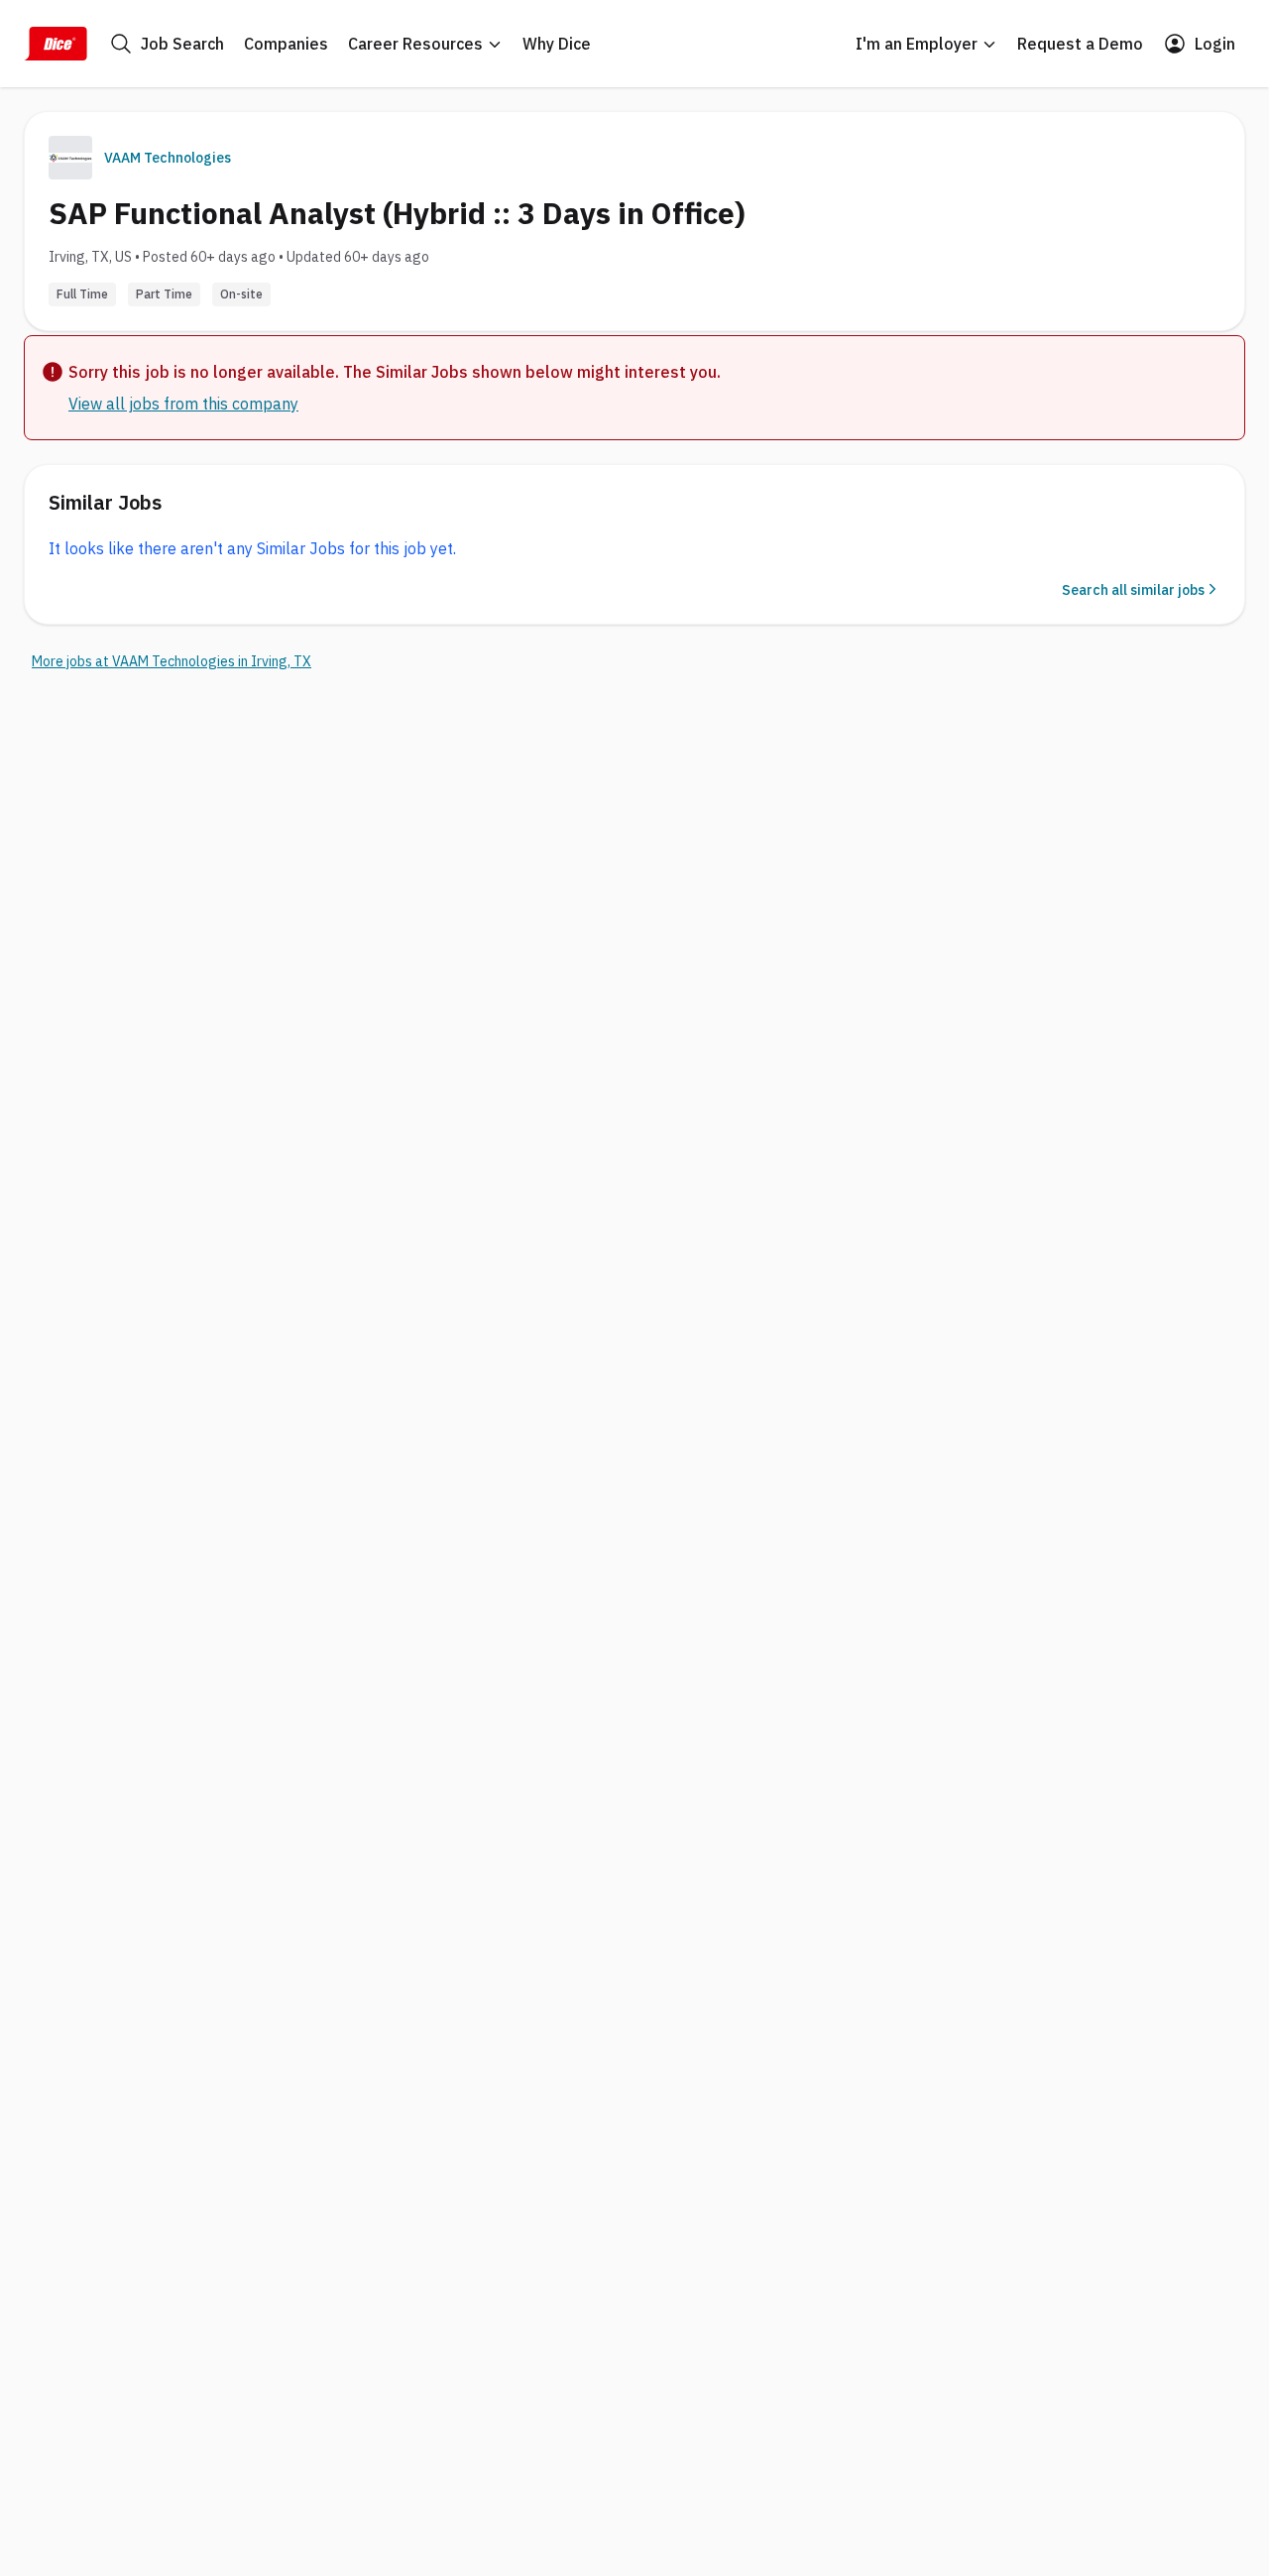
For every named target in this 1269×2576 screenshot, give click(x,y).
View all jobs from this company (183, 404)
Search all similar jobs (1133, 590)
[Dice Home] (56, 44)
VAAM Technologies (168, 158)
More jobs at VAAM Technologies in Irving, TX (172, 661)
